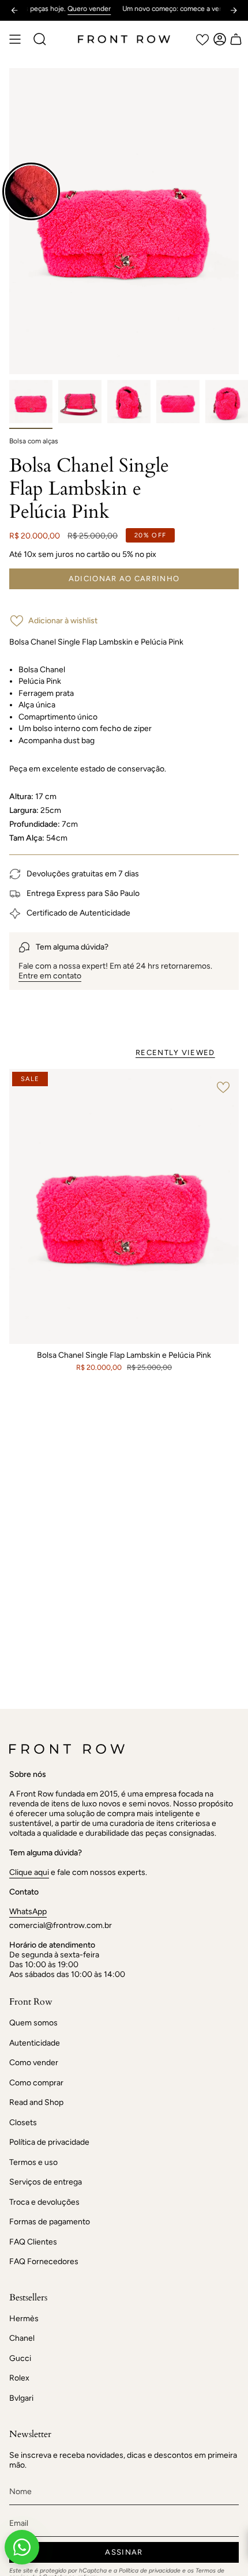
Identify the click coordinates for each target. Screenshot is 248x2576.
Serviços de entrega (46, 2182)
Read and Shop (36, 2102)
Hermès (24, 2319)
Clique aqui (29, 1872)
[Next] (234, 10)
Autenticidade (35, 2043)
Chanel (22, 2338)
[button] (40, 39)
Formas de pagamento (50, 2222)
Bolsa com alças (34, 441)
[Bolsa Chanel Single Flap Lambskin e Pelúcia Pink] (124, 1207)
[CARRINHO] (236, 39)
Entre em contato (50, 976)
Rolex (19, 2378)
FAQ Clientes (33, 2242)
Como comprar (36, 2083)
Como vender (34, 2063)
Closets (23, 2123)
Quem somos (33, 2023)
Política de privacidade (49, 2142)
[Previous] (14, 10)
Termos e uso (33, 2162)
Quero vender (62, 9)
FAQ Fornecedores (44, 2261)
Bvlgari (21, 2398)
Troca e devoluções (44, 2202)
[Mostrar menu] (15, 39)
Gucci (20, 2358)
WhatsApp (28, 1912)
